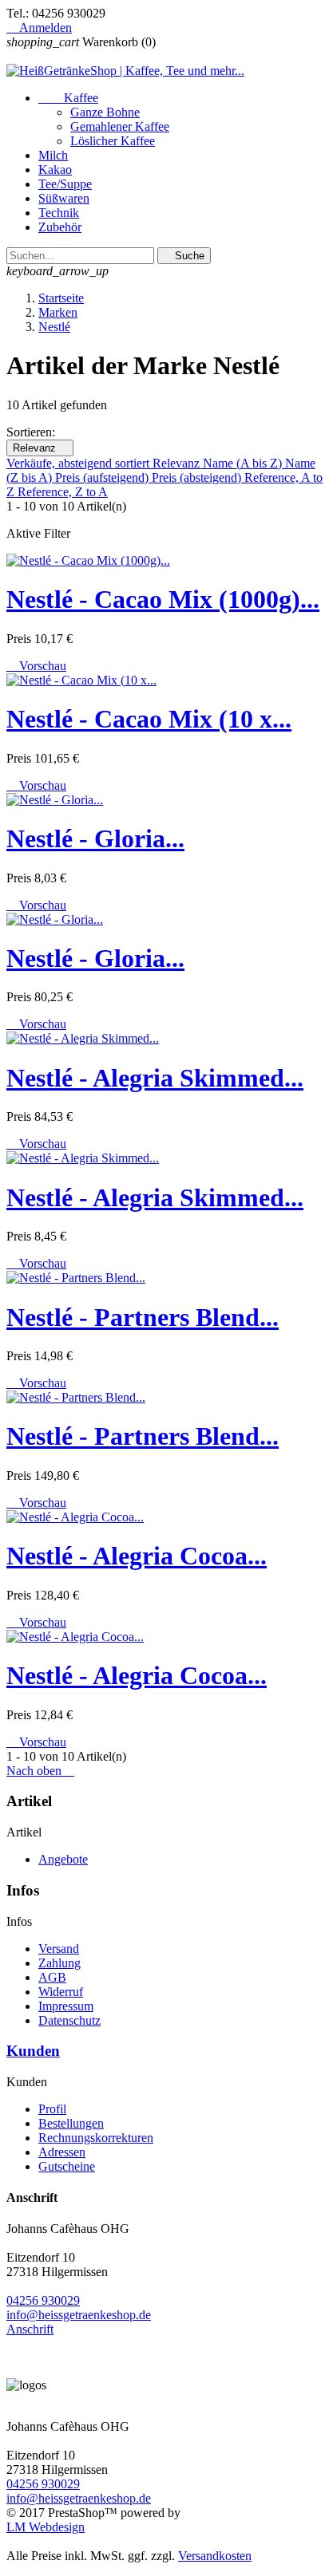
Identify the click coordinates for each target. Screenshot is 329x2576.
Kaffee (68, 98)
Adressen (62, 2152)
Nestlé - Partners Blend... (143, 1317)
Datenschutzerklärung (144, 2518)
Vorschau (36, 666)
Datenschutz (69, 2020)
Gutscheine (67, 2166)
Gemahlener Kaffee (120, 126)
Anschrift (30, 2329)
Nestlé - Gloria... (95, 838)
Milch (53, 155)
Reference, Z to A (63, 492)
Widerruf (61, 1992)
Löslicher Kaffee (113, 141)
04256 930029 (43, 2300)
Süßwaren (64, 198)
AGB (52, 1977)
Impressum (289, 2518)
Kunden (33, 2051)
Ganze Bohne (105, 112)
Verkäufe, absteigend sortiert (79, 463)
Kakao (55, 170)
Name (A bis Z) (244, 463)
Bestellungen (71, 2123)
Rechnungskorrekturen (96, 2138)
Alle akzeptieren (177, 2541)
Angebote (63, 1859)
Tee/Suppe (65, 184)
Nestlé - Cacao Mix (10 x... (149, 719)
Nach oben (40, 1771)
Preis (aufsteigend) (103, 477)
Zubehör (60, 227)
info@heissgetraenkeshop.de (79, 2315)
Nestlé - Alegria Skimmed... (155, 1078)
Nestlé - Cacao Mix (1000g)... (163, 599)
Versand (59, 1949)
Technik (59, 213)
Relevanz (40, 448)
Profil (52, 2109)
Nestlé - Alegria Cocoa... (137, 1556)
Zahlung (59, 1963)
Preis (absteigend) (198, 477)
